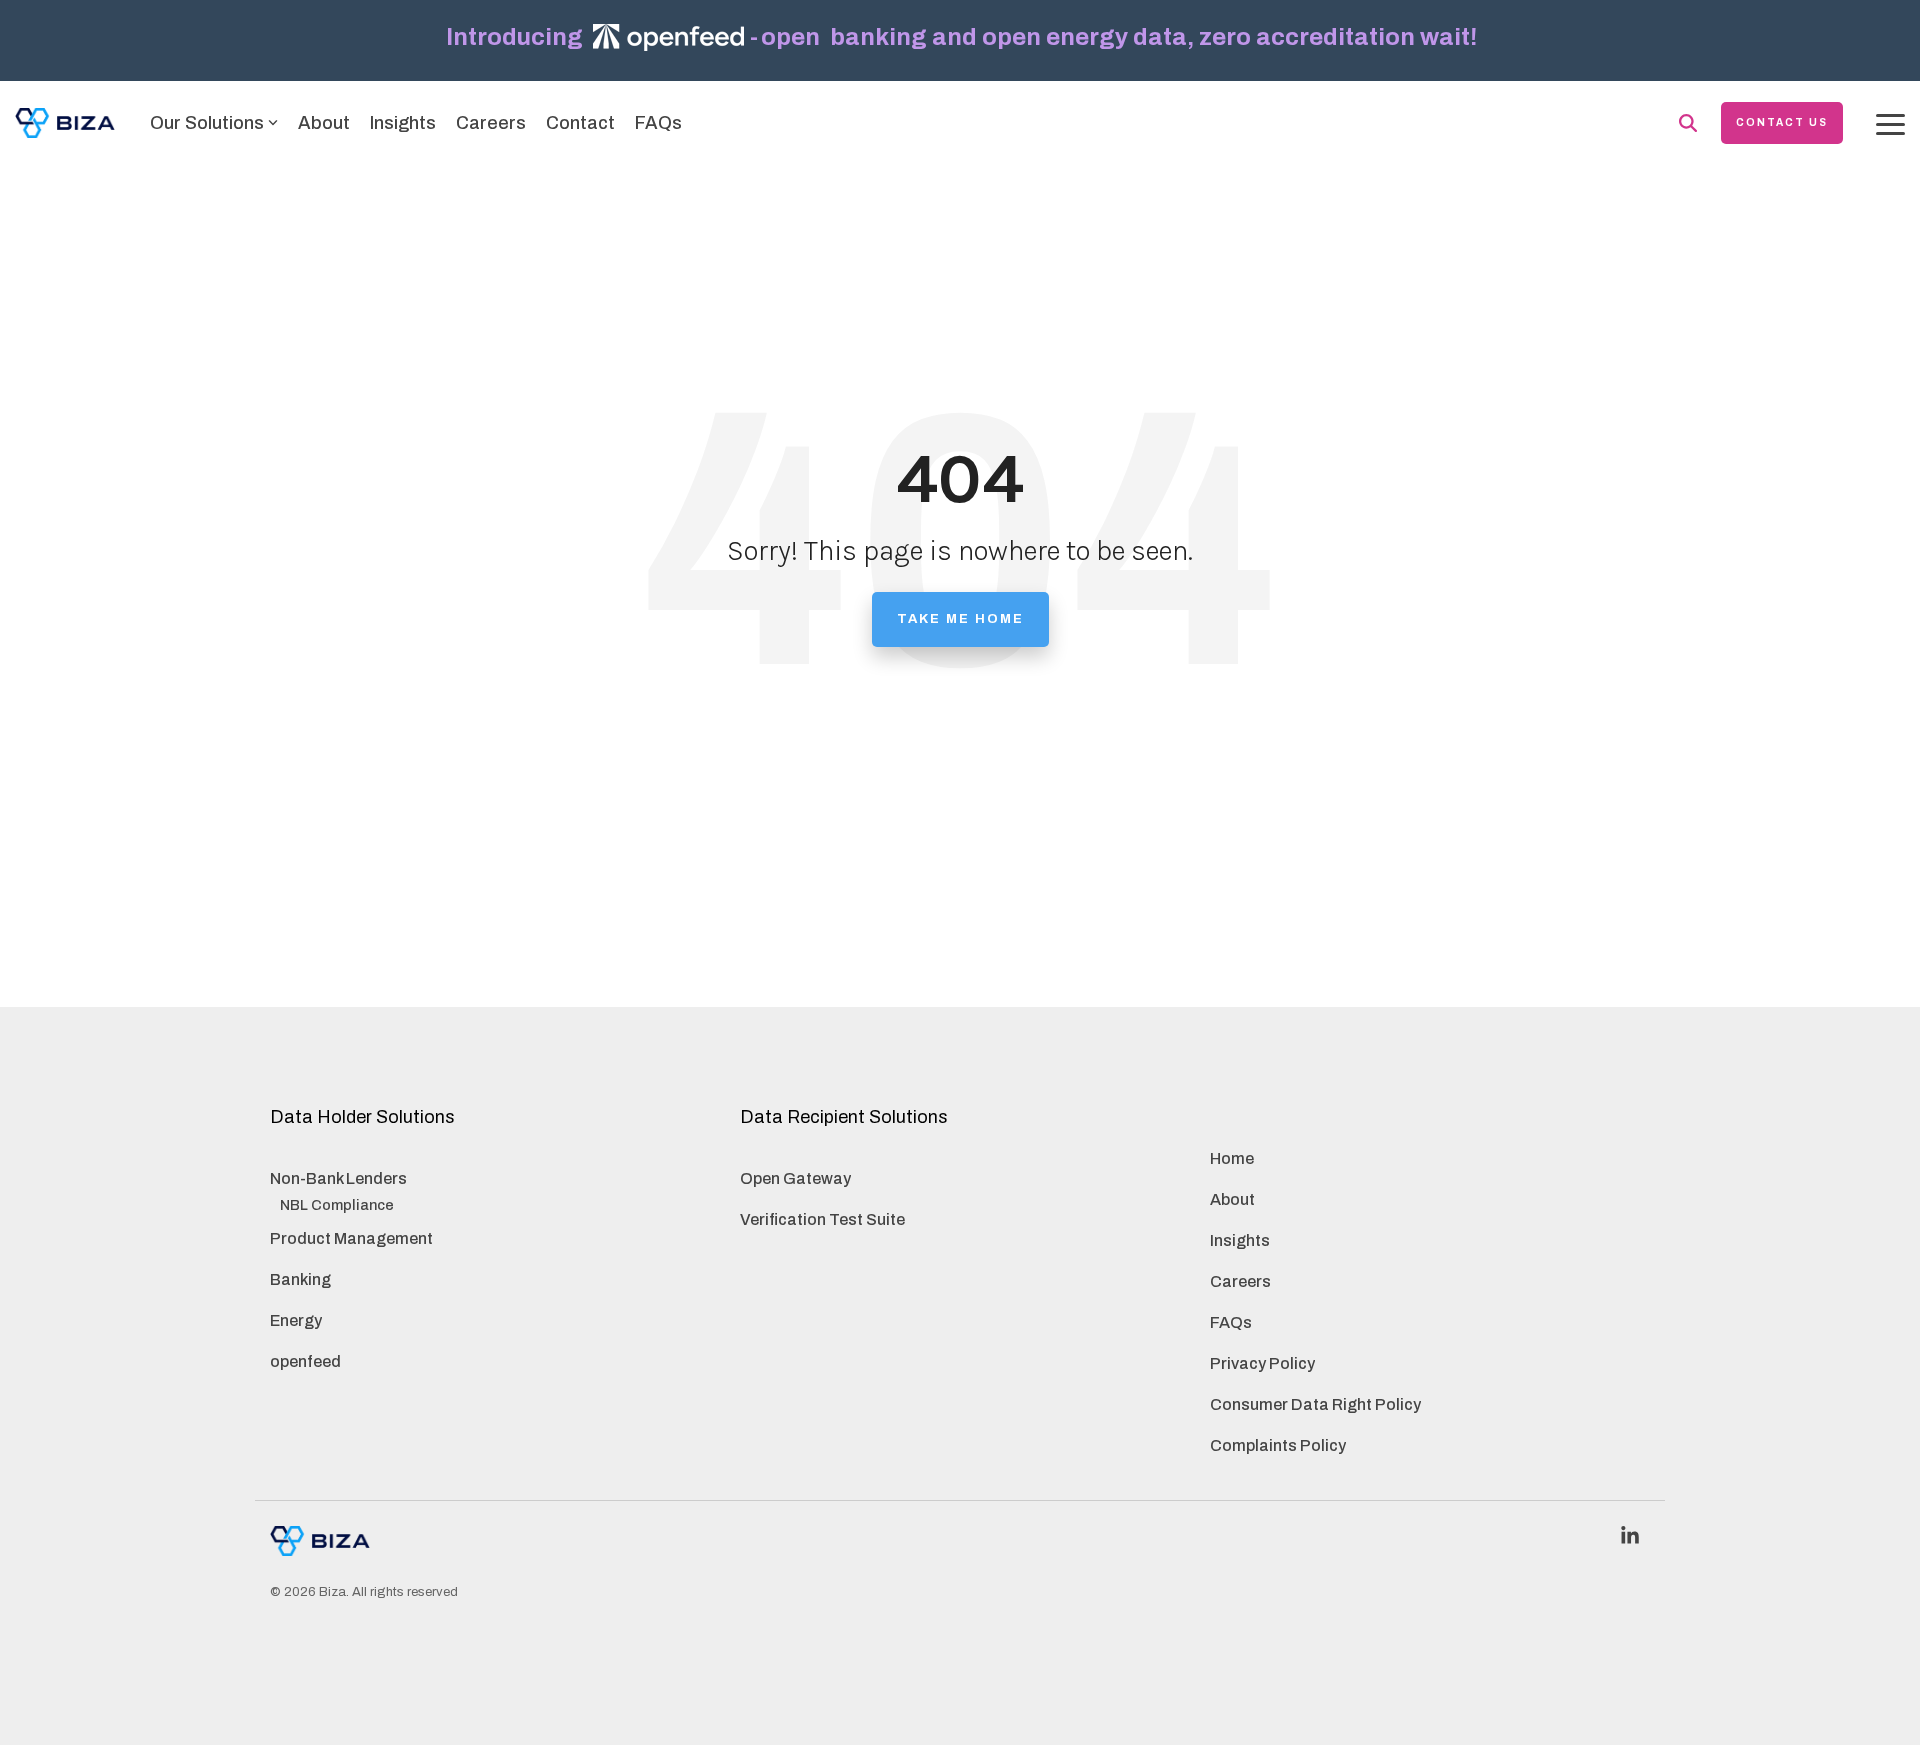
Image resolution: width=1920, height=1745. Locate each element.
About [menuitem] (1232, 1199)
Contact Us (1782, 122)
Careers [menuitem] (1240, 1281)
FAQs (658, 123)
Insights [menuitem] (1240, 1240)
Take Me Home (960, 619)
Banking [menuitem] (300, 1279)
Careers (491, 123)
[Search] (1688, 123)
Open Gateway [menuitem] (795, 1178)
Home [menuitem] (1232, 1158)
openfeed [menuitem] (305, 1361)
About (324, 123)
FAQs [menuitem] (1231, 1322)
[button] (1890, 123)
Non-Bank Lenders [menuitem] (338, 1178)
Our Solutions (207, 123)
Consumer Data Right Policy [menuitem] (1315, 1404)
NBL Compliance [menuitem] (337, 1205)
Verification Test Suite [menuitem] (822, 1219)
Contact (580, 123)
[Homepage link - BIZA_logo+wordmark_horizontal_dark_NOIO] (320, 1545)
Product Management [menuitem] (351, 1238)
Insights (403, 123)
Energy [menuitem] (296, 1320)
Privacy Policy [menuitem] (1262, 1363)
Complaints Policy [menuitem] (1278, 1445)
